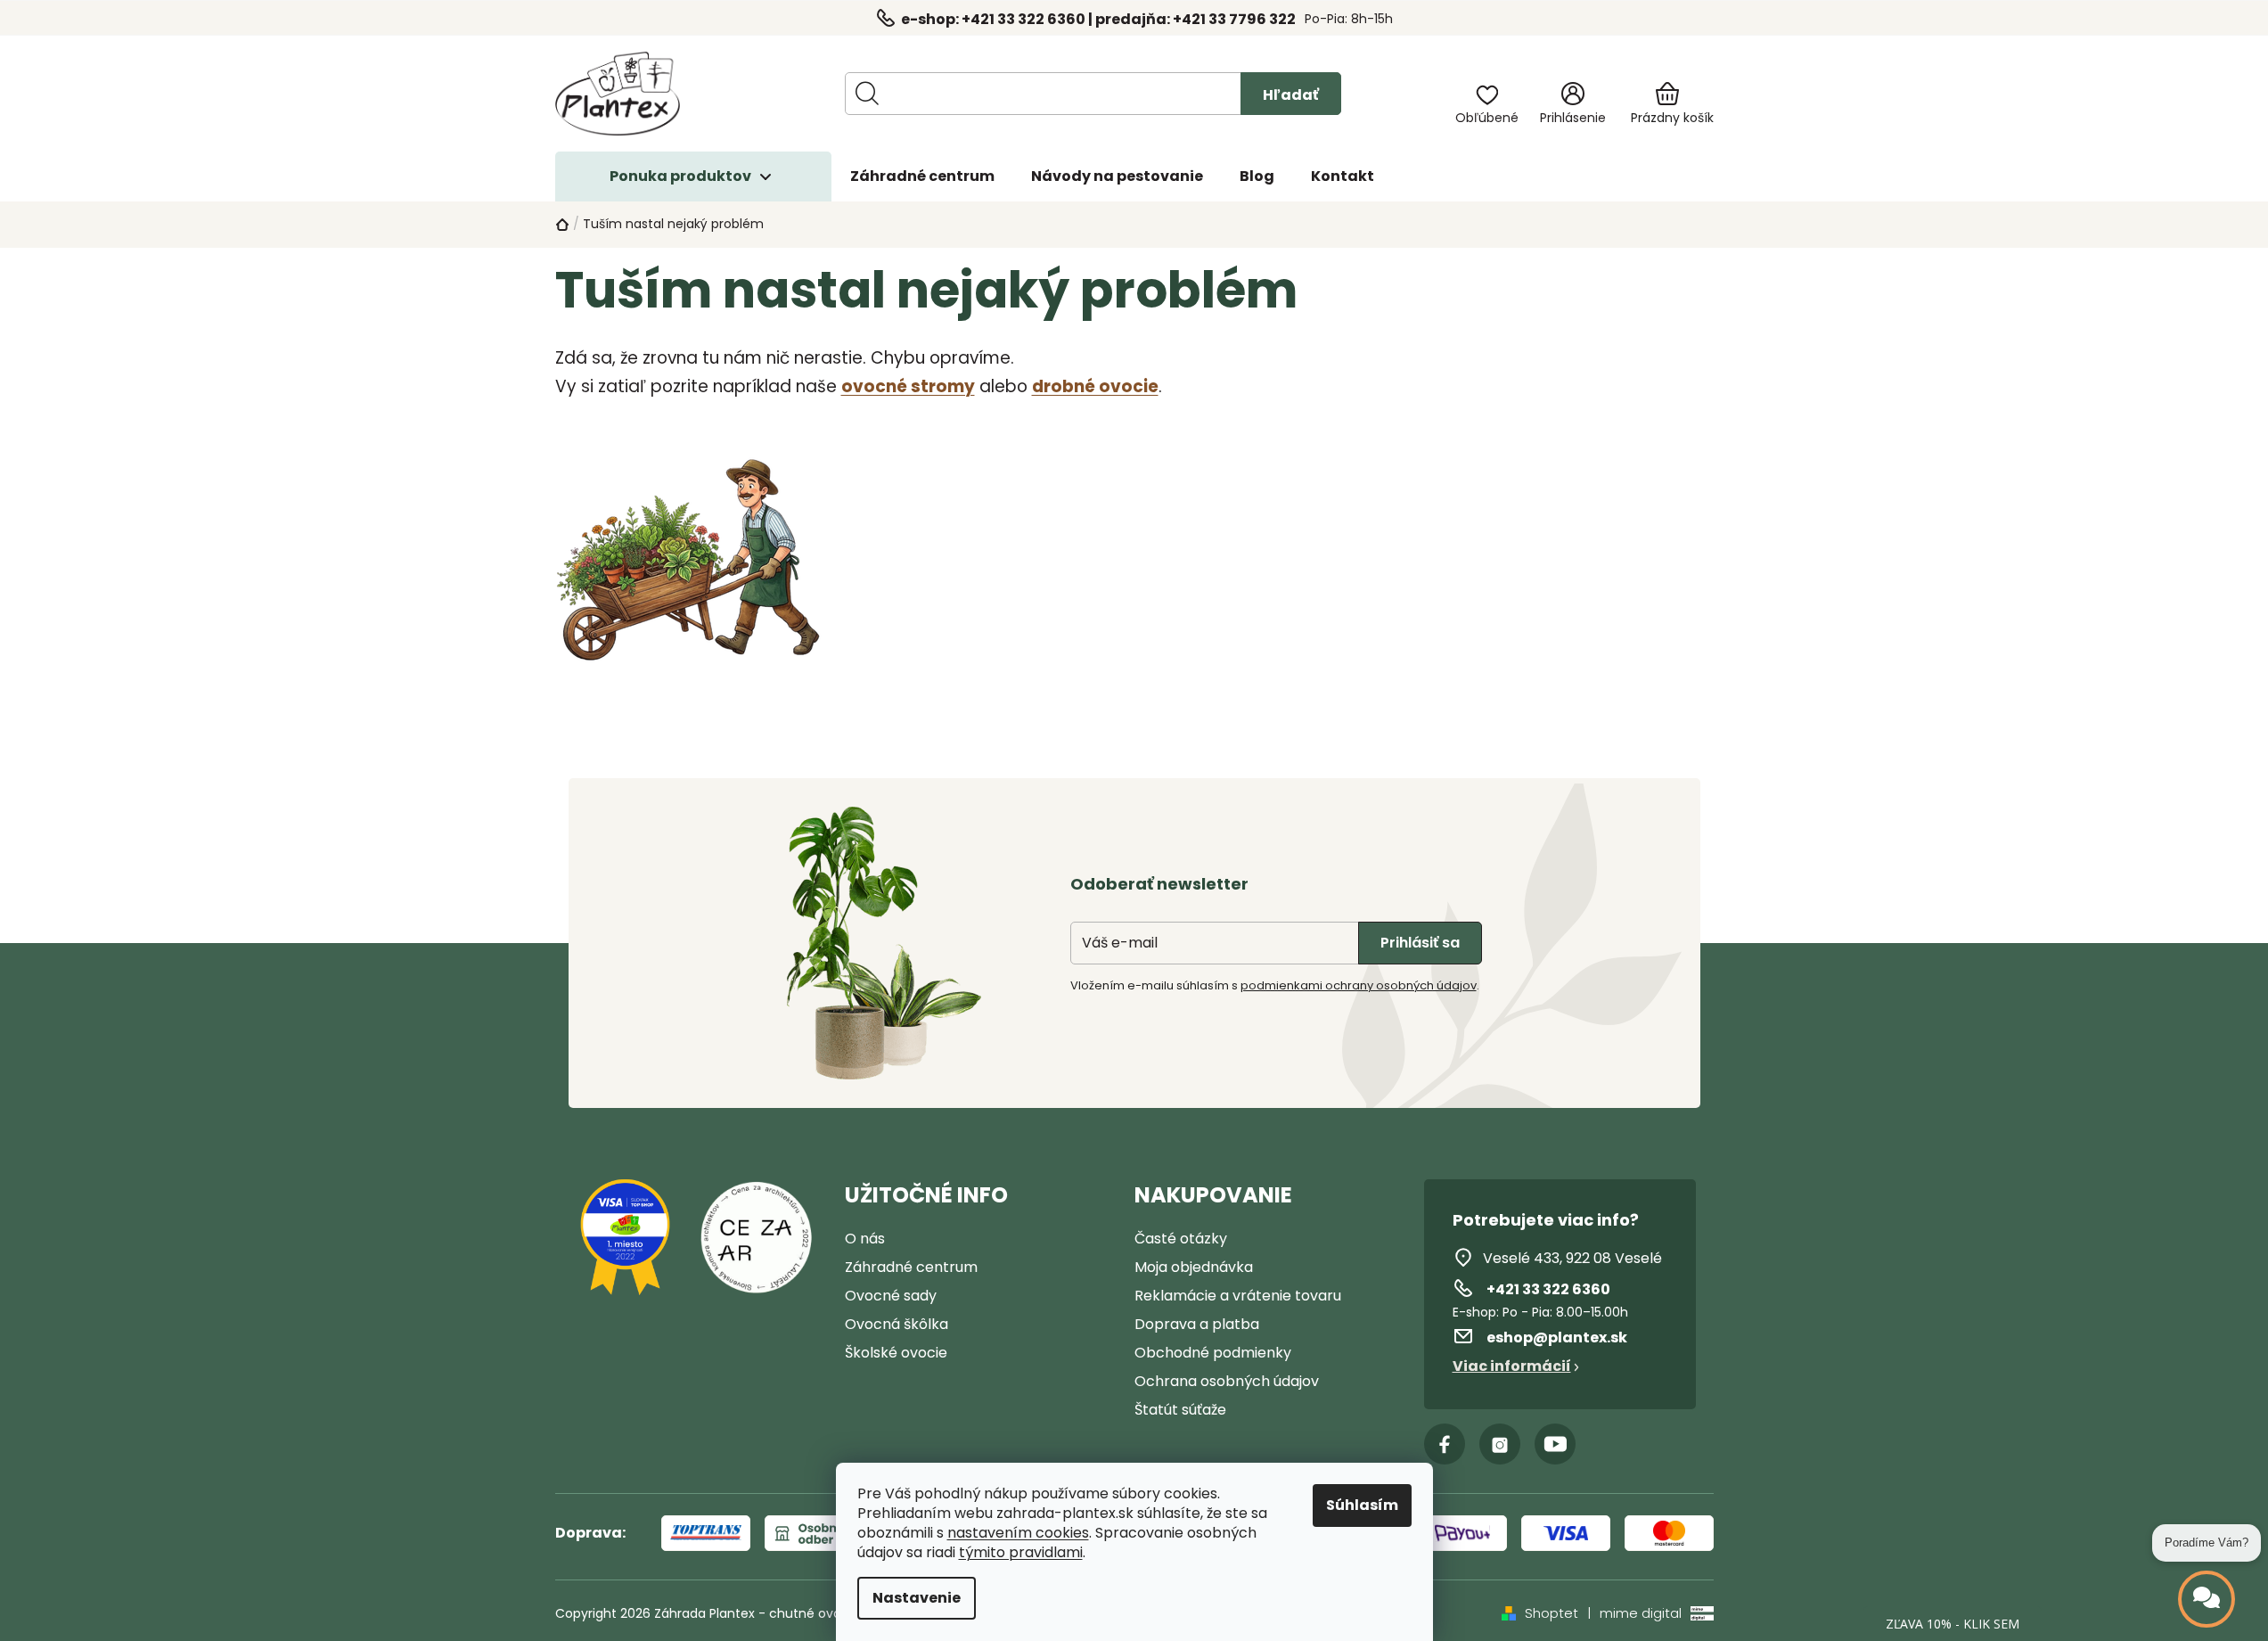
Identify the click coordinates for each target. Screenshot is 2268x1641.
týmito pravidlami (1021, 1553)
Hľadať (1291, 95)
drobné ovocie (1095, 386)
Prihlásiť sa (1420, 943)
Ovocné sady (891, 1296)
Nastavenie (917, 1598)
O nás (865, 1239)
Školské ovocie (896, 1353)
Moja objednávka (1194, 1267)
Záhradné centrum (911, 1267)
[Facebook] (1445, 1444)
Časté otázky (1181, 1239)
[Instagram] (1500, 1444)
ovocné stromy (908, 386)
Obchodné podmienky (1213, 1353)
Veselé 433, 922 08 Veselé (1572, 1258)
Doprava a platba (1197, 1324)
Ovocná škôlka (897, 1324)
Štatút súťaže (1180, 1410)
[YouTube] (1555, 1444)
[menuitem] (922, 176)
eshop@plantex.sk (1557, 1337)
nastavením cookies (1018, 1533)
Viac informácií (1512, 1366)
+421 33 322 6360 (1548, 1289)
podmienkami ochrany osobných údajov (1359, 985)
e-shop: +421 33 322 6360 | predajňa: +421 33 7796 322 (1098, 19)
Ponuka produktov (680, 176)
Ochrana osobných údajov (1227, 1381)
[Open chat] (2207, 1599)
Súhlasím (1362, 1505)
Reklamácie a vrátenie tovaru (1238, 1296)
